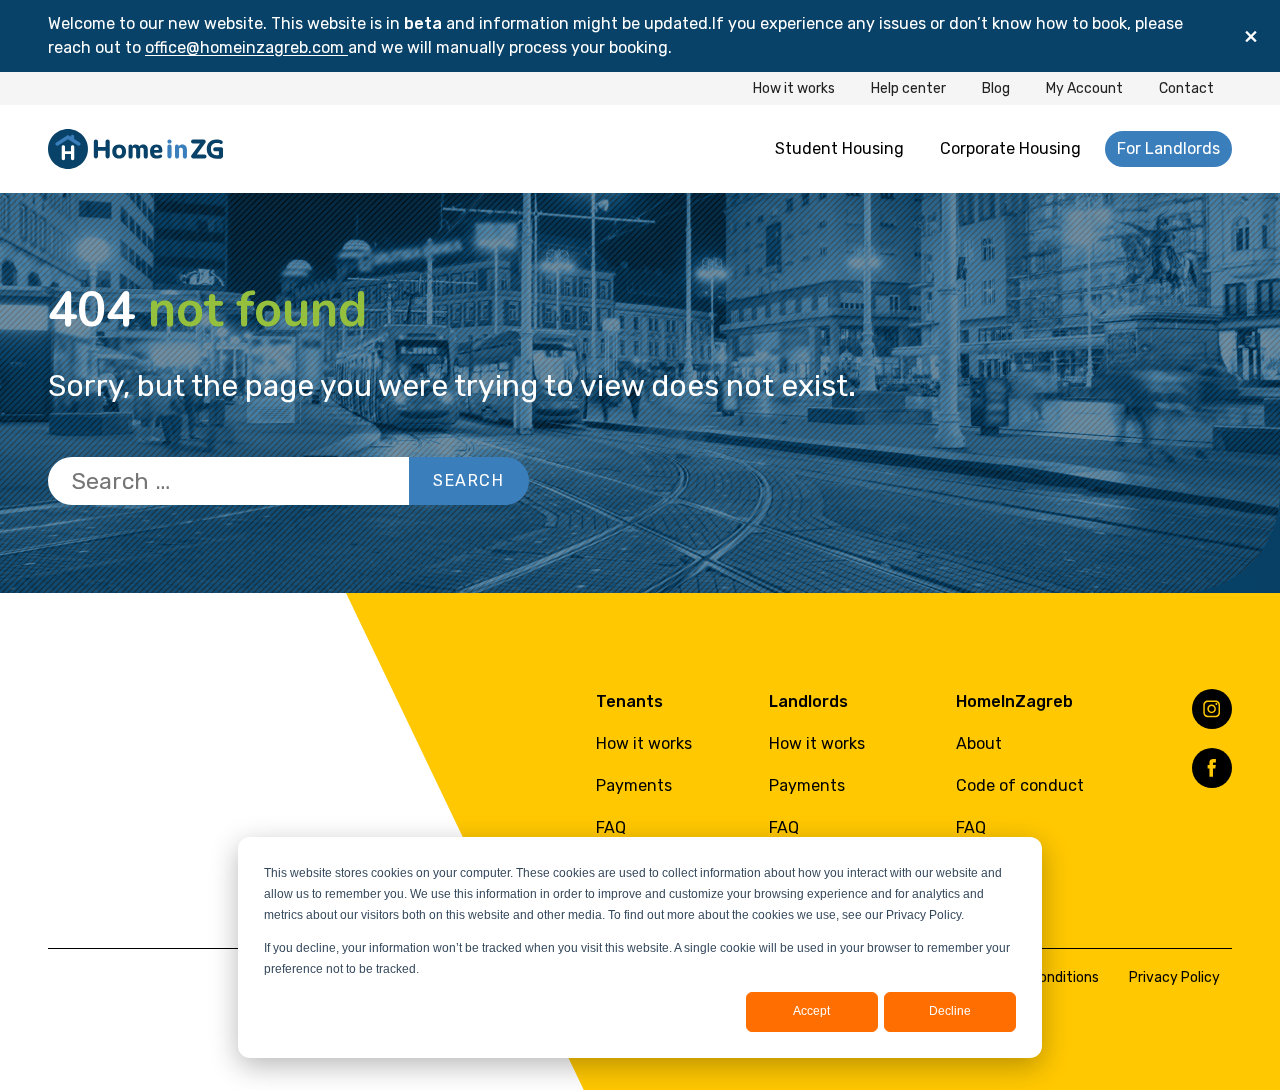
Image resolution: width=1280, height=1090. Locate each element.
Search (469, 480)
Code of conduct (1020, 785)
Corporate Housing (1010, 148)
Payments (634, 785)
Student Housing (839, 148)
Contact (1186, 88)
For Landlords (1168, 148)
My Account (1084, 88)
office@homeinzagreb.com (246, 47)
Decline (950, 1011)
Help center (908, 88)
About (979, 743)
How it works (794, 88)
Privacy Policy (1174, 977)
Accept (811, 1011)
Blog (996, 88)
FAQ (611, 827)
